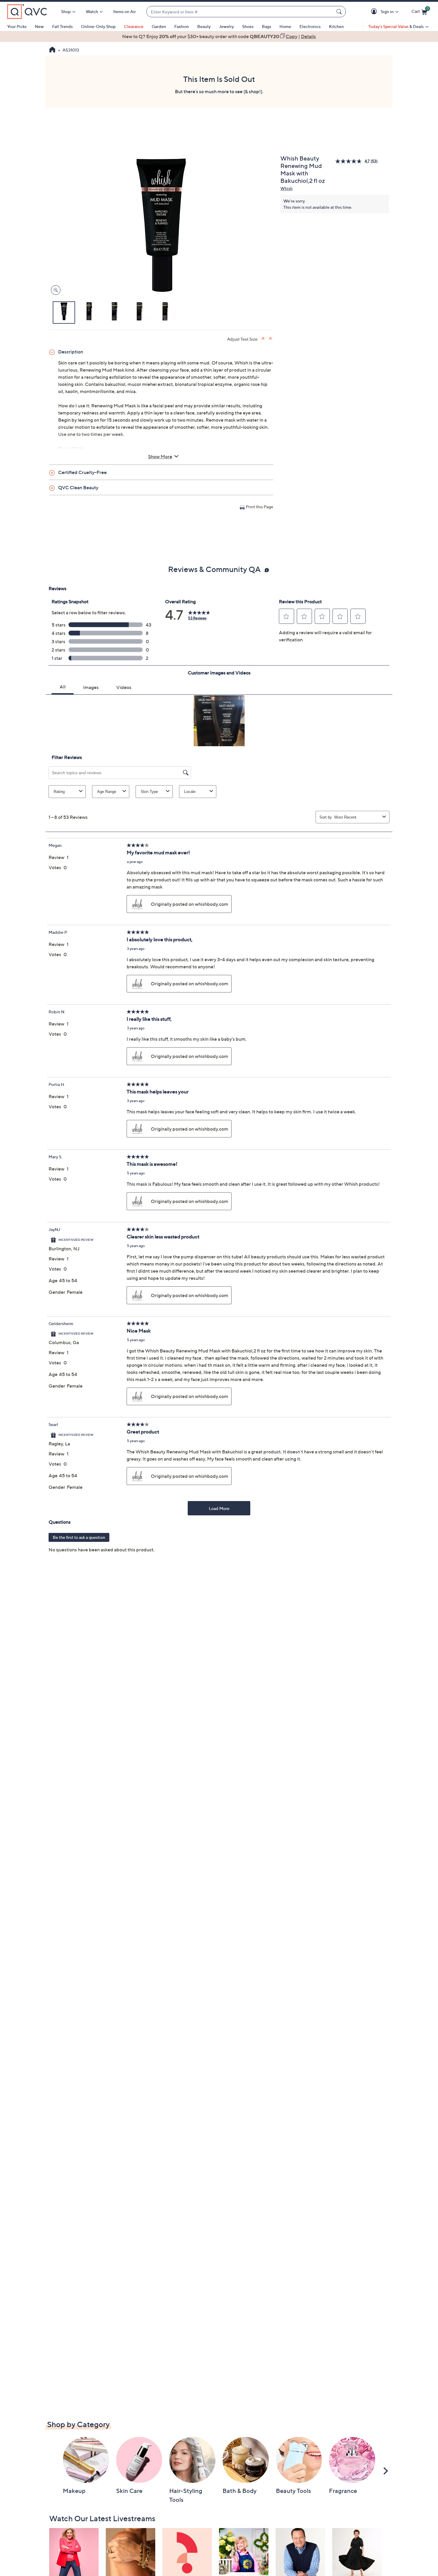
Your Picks (17, 26)
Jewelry (226, 26)
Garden (159, 26)
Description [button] (71, 352)
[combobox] (240, 12)
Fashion (182, 26)
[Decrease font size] (271, 338)
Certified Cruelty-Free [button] (82, 472)
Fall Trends (62, 26)
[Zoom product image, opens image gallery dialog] (54, 290)
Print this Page (260, 507)
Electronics (310, 26)
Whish (286, 188)
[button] (375, 12)
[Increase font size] (264, 338)
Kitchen (336, 26)
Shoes (248, 26)
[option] (219, 36)
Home (285, 26)
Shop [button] (66, 11)
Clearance (134, 26)
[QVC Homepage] (52, 50)
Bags (267, 26)
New (39, 26)
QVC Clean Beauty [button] (78, 487)
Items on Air (125, 11)
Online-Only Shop (98, 26)
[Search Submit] (340, 12)
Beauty (204, 26)
